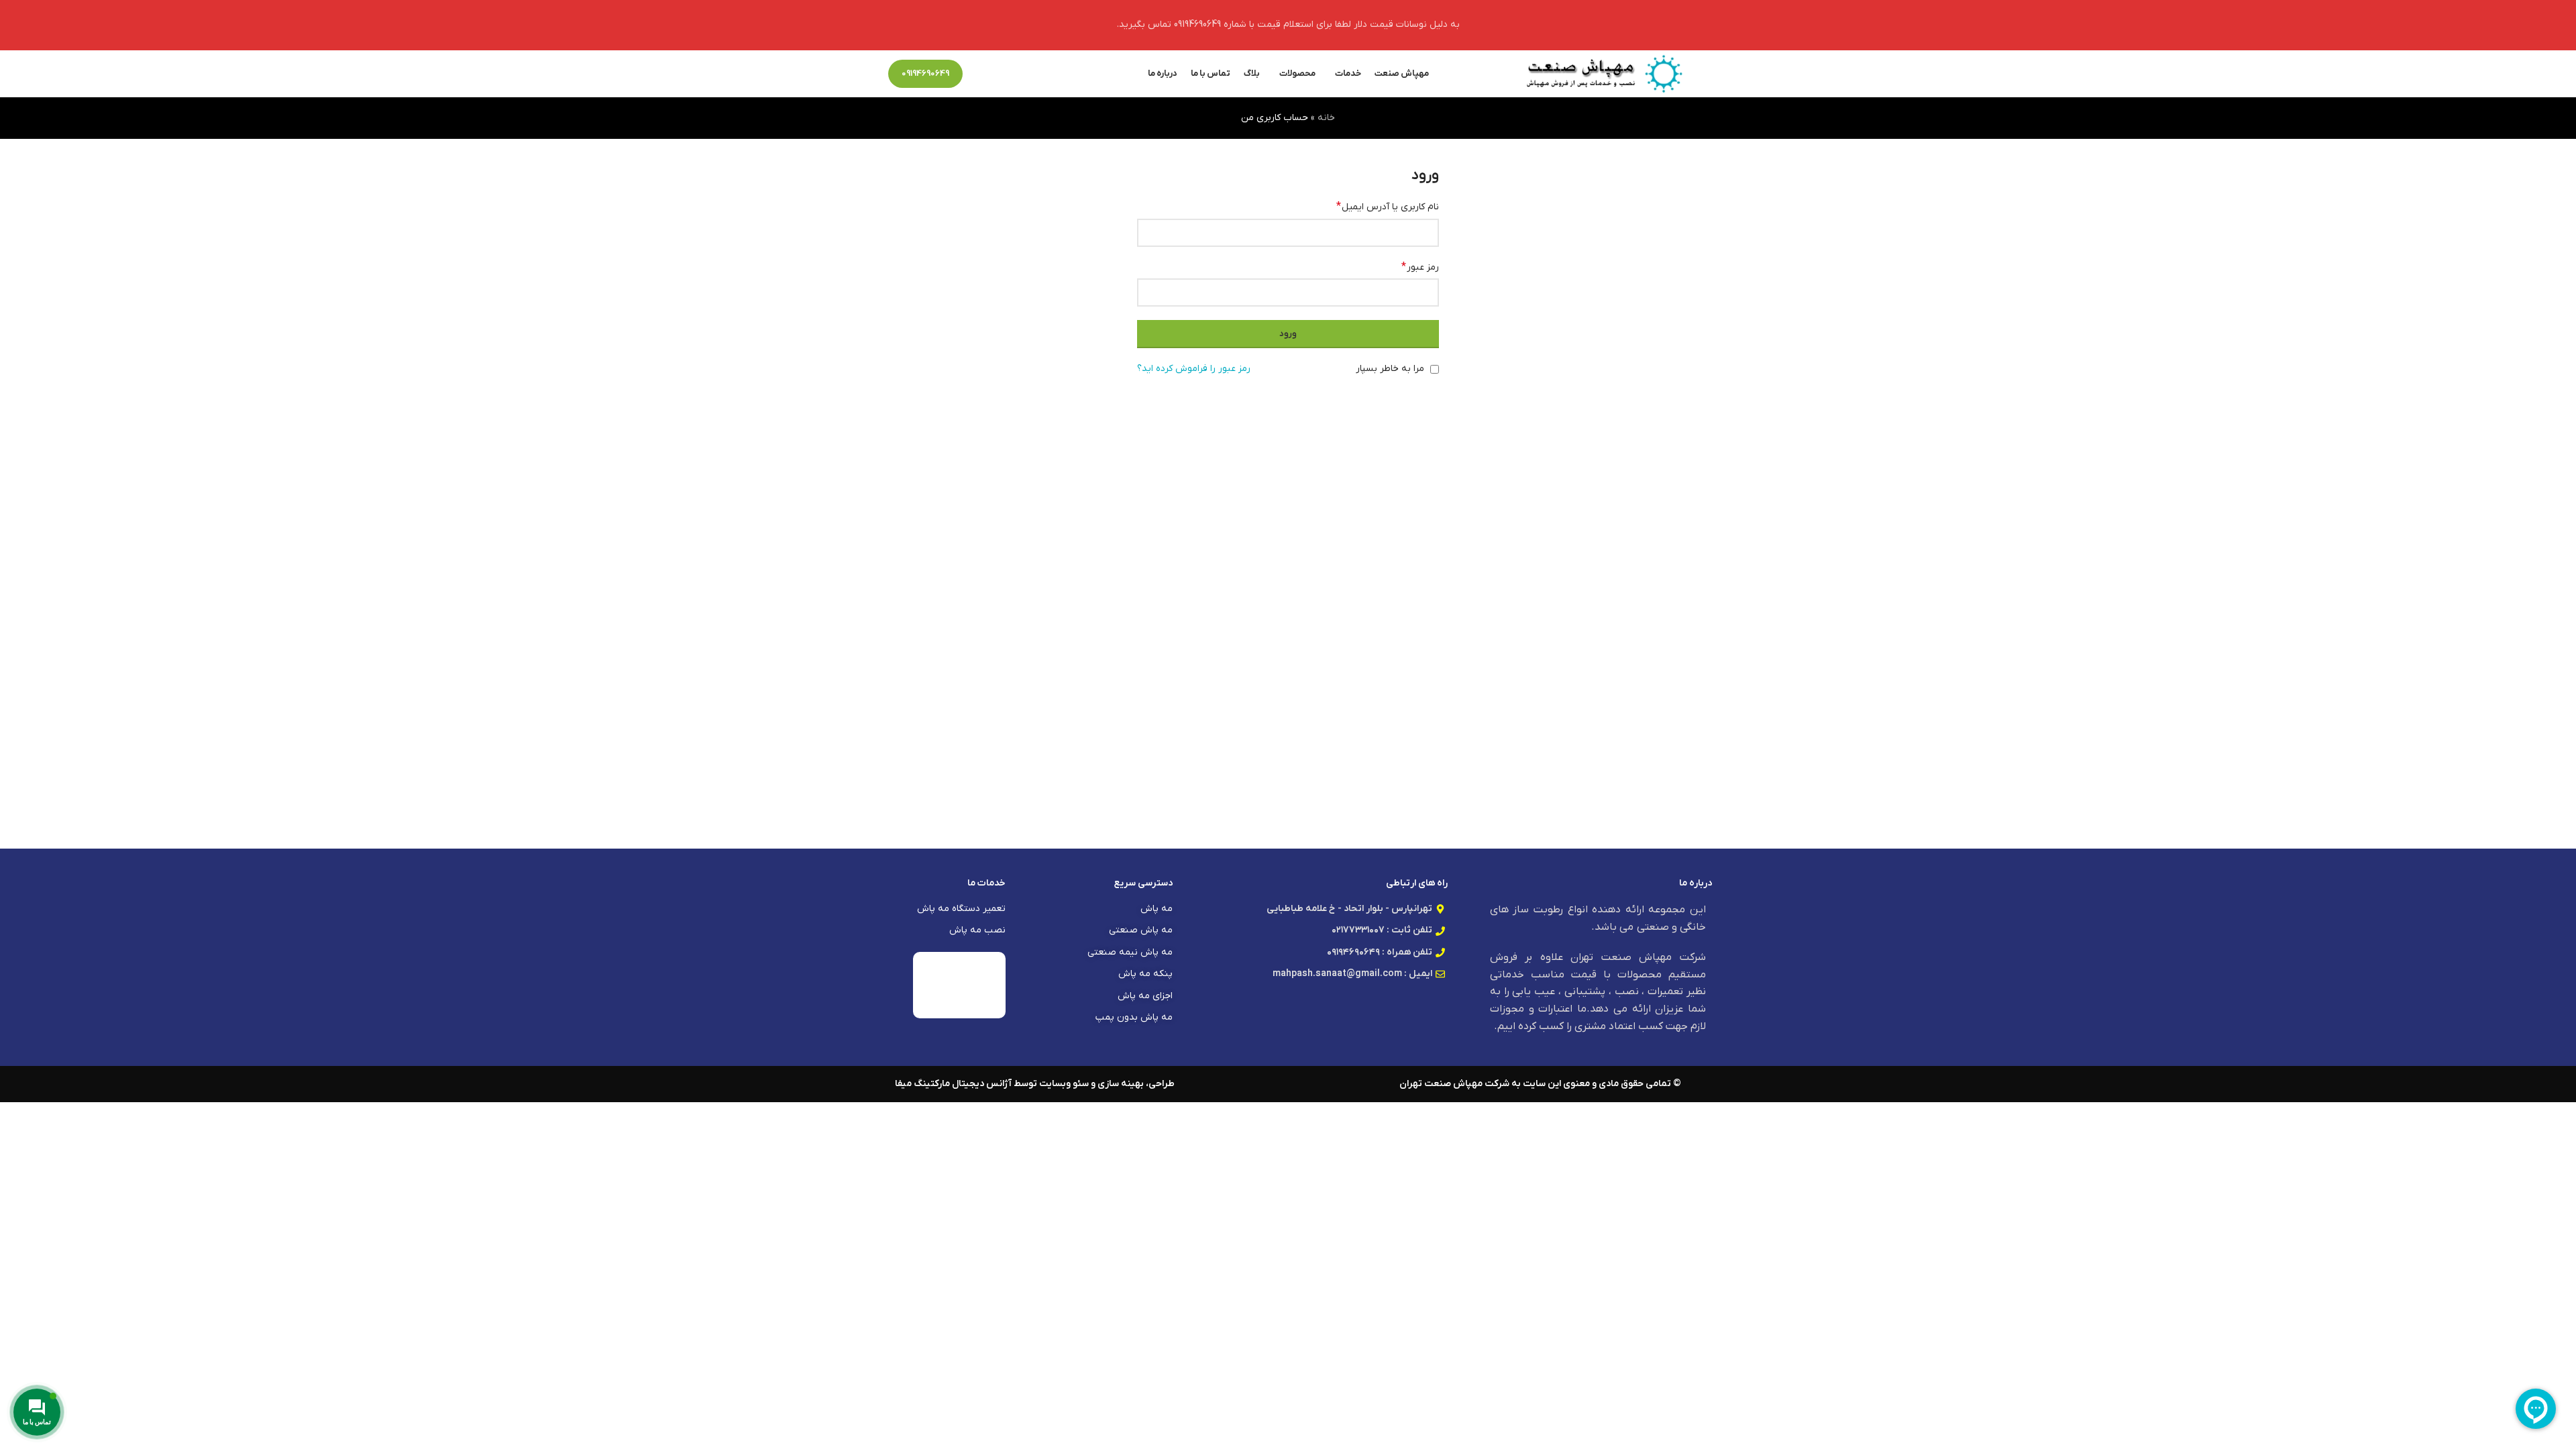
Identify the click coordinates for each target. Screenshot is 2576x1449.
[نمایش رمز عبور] (1151, 292)
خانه (1326, 118)
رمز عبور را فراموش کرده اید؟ (1194, 369)
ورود (1288, 334)
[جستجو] (980, 74)
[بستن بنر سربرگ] (17, 25)
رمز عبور (1420, 267)
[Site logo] (1604, 73)
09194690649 (925, 73)
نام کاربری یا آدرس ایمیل (1388, 207)
